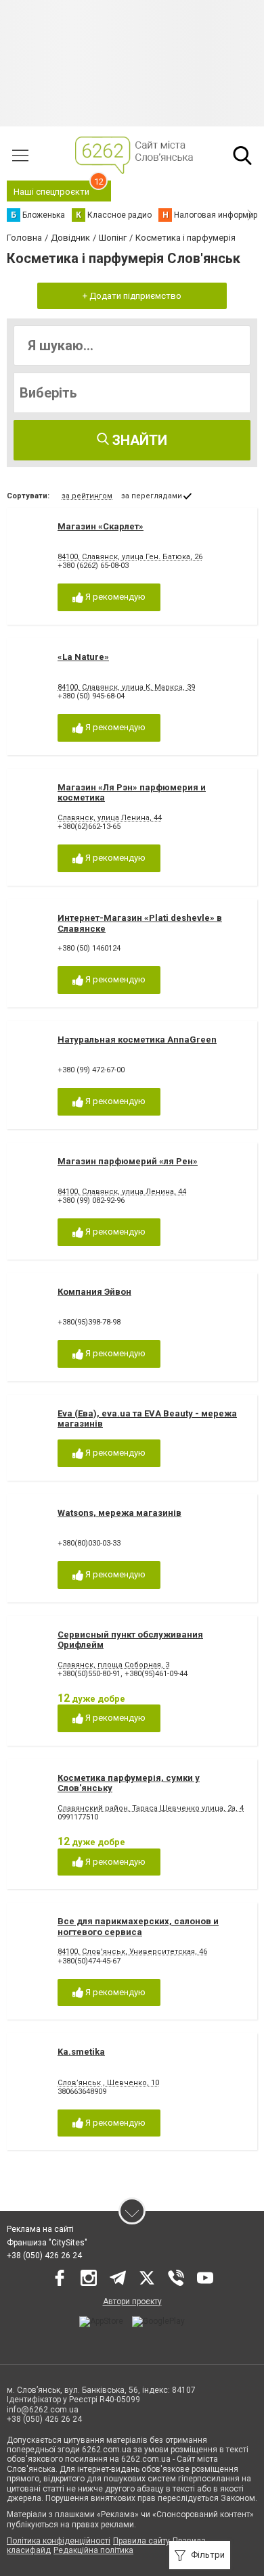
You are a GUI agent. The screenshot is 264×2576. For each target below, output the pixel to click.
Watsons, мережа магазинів (119, 1513)
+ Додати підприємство (132, 296)
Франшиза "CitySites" (47, 2243)
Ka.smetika (81, 2052)
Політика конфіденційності (59, 2541)
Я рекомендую (114, 597)
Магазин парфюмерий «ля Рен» (128, 1161)
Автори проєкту (132, 2301)
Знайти (138, 440)
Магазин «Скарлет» (101, 526)
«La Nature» (83, 657)
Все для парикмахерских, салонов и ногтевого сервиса (138, 1927)
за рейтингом (87, 496)
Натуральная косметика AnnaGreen (137, 1040)
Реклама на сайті (40, 2229)
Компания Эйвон (94, 1292)
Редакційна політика (93, 2550)
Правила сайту (141, 2541)
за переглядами (152, 496)
